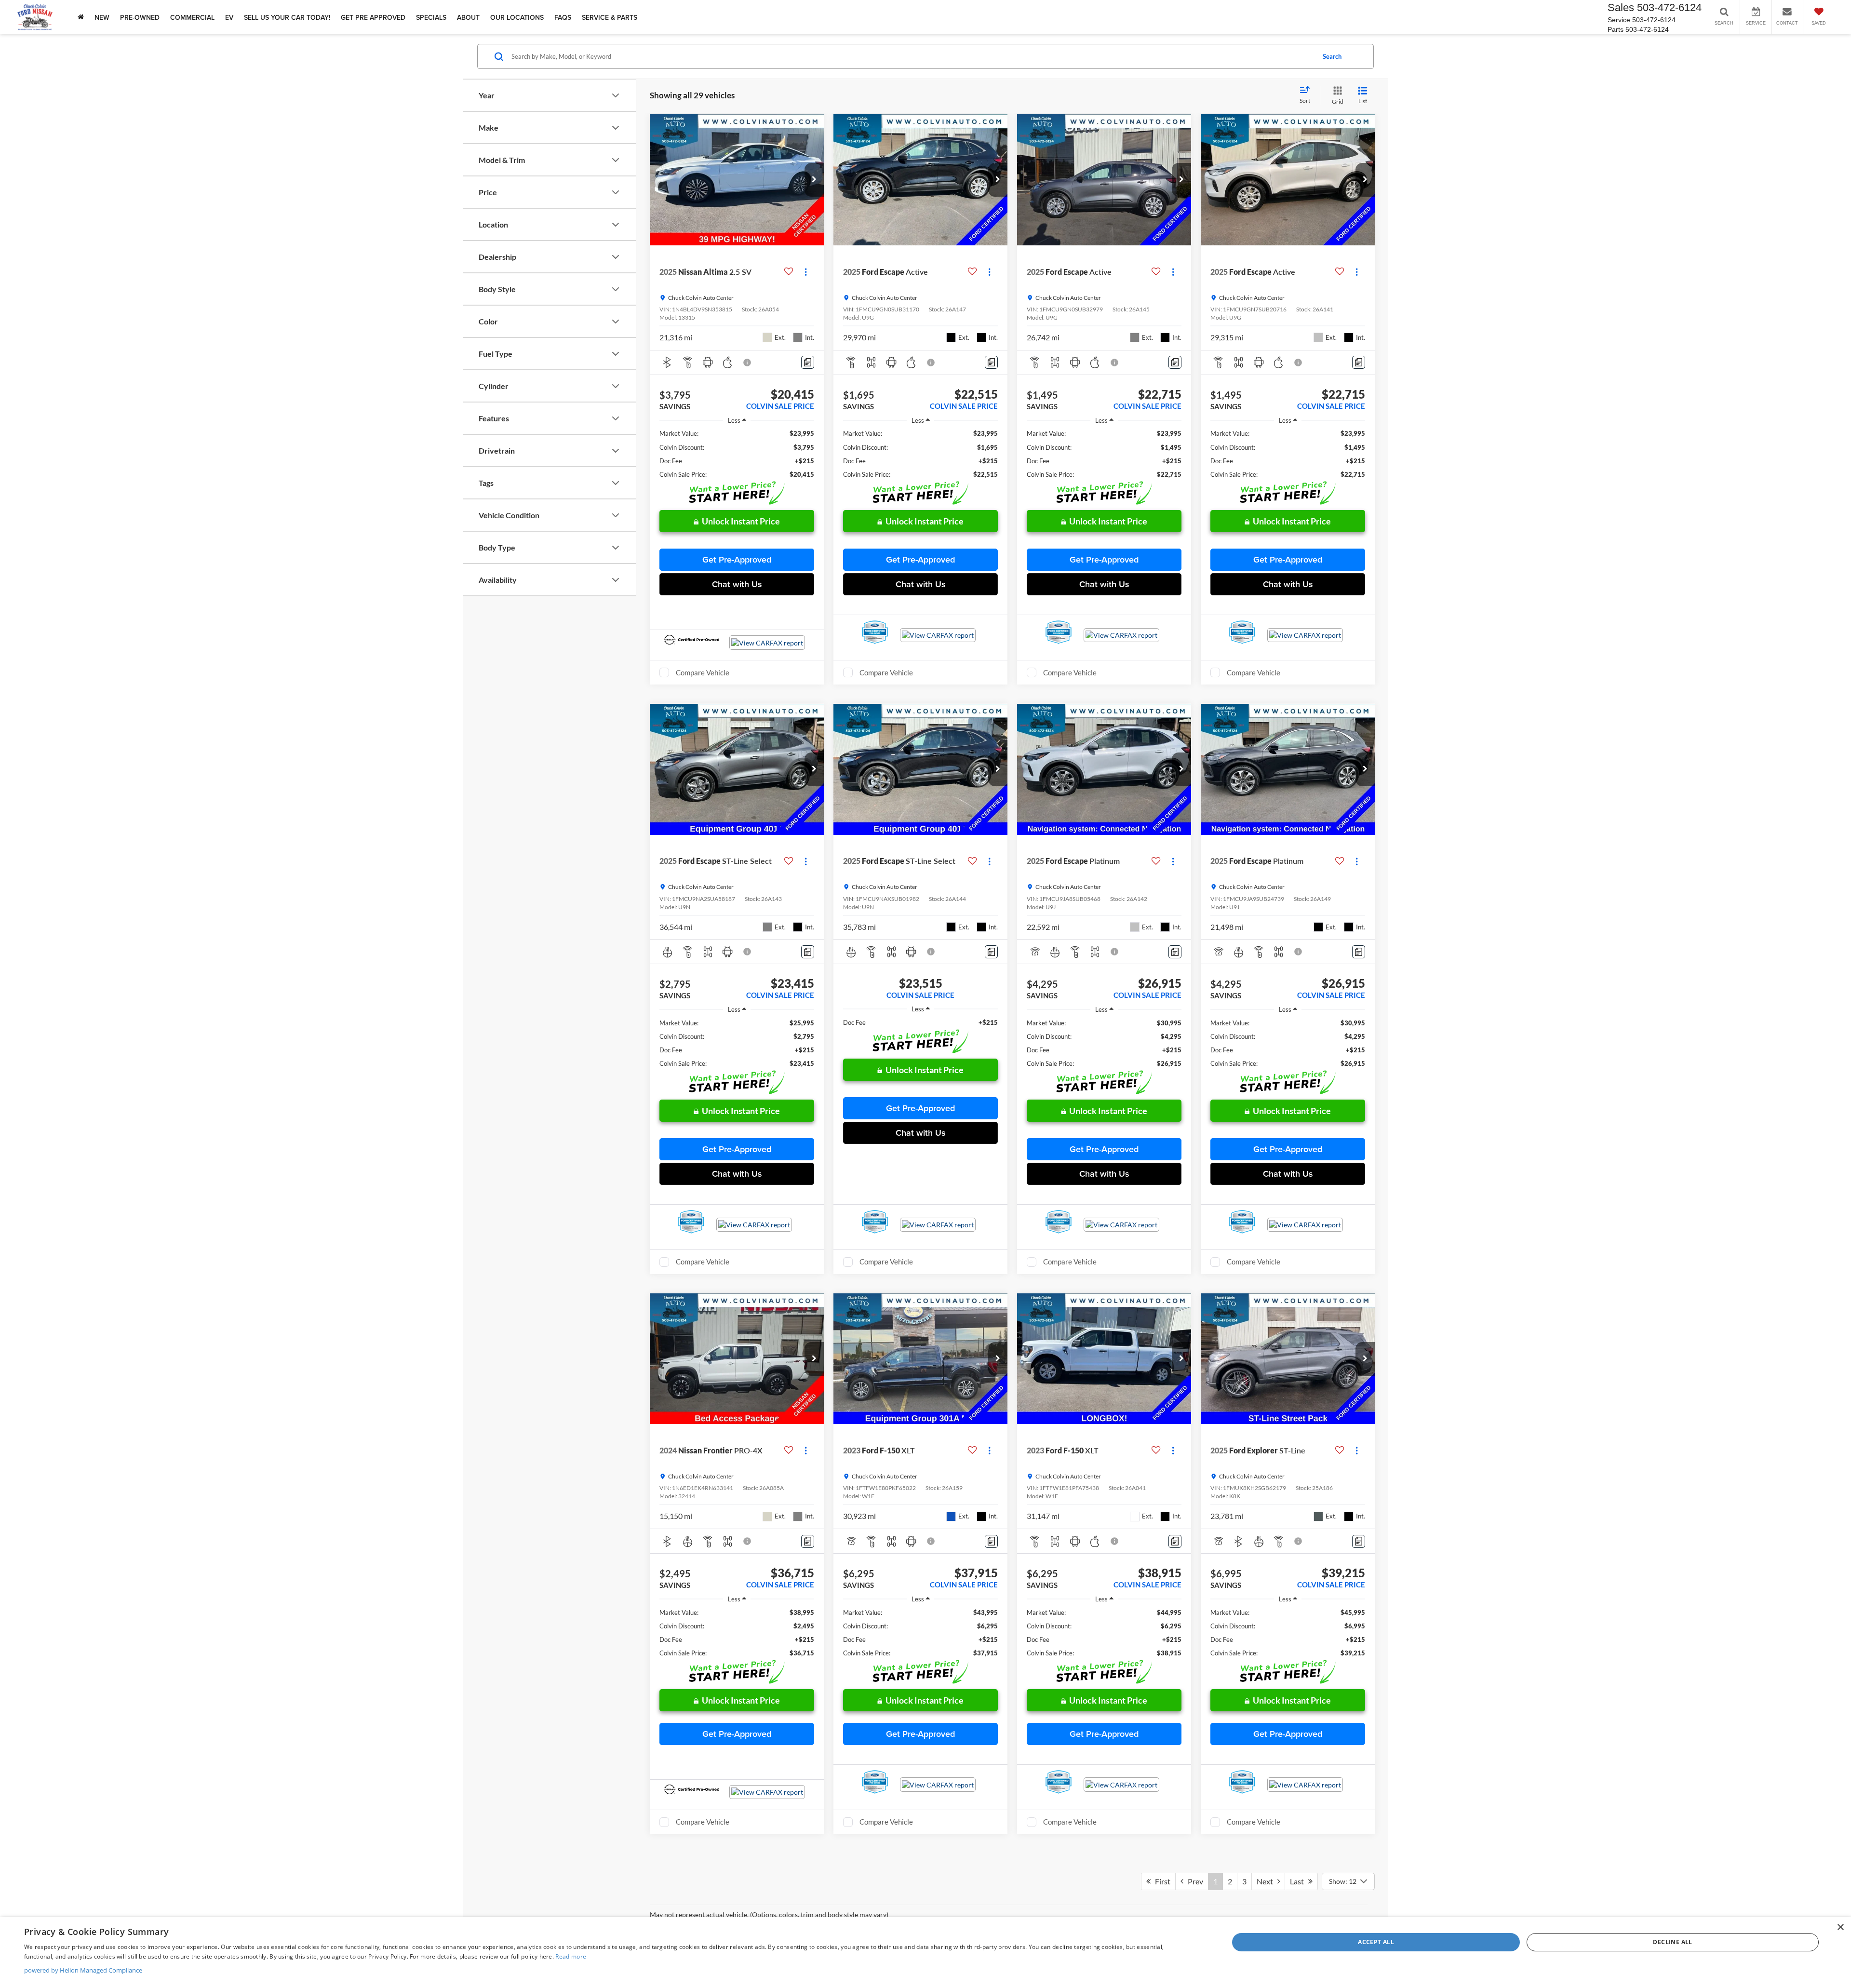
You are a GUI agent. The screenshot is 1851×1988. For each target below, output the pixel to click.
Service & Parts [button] (610, 17)
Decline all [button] (1672, 1942)
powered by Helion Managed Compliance (83, 1970)
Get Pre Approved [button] (373, 17)
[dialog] (925, 1953)
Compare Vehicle (703, 672)
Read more (571, 1956)
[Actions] (806, 272)
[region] (737, 454)
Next (1267, 1881)
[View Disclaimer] (748, 363)
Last (1299, 1881)
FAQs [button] (563, 17)
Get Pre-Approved (737, 559)
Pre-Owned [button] (140, 17)
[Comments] (808, 362)
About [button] (468, 17)
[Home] (81, 17)
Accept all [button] (1376, 1942)
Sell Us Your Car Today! (287, 17)
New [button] (102, 17)
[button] (814, 180)
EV (229, 17)
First (1160, 1881)
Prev (1193, 1881)
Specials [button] (431, 17)
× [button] (1840, 1928)
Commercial (192, 17)
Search (1332, 56)
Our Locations (517, 17)
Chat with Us (737, 584)
